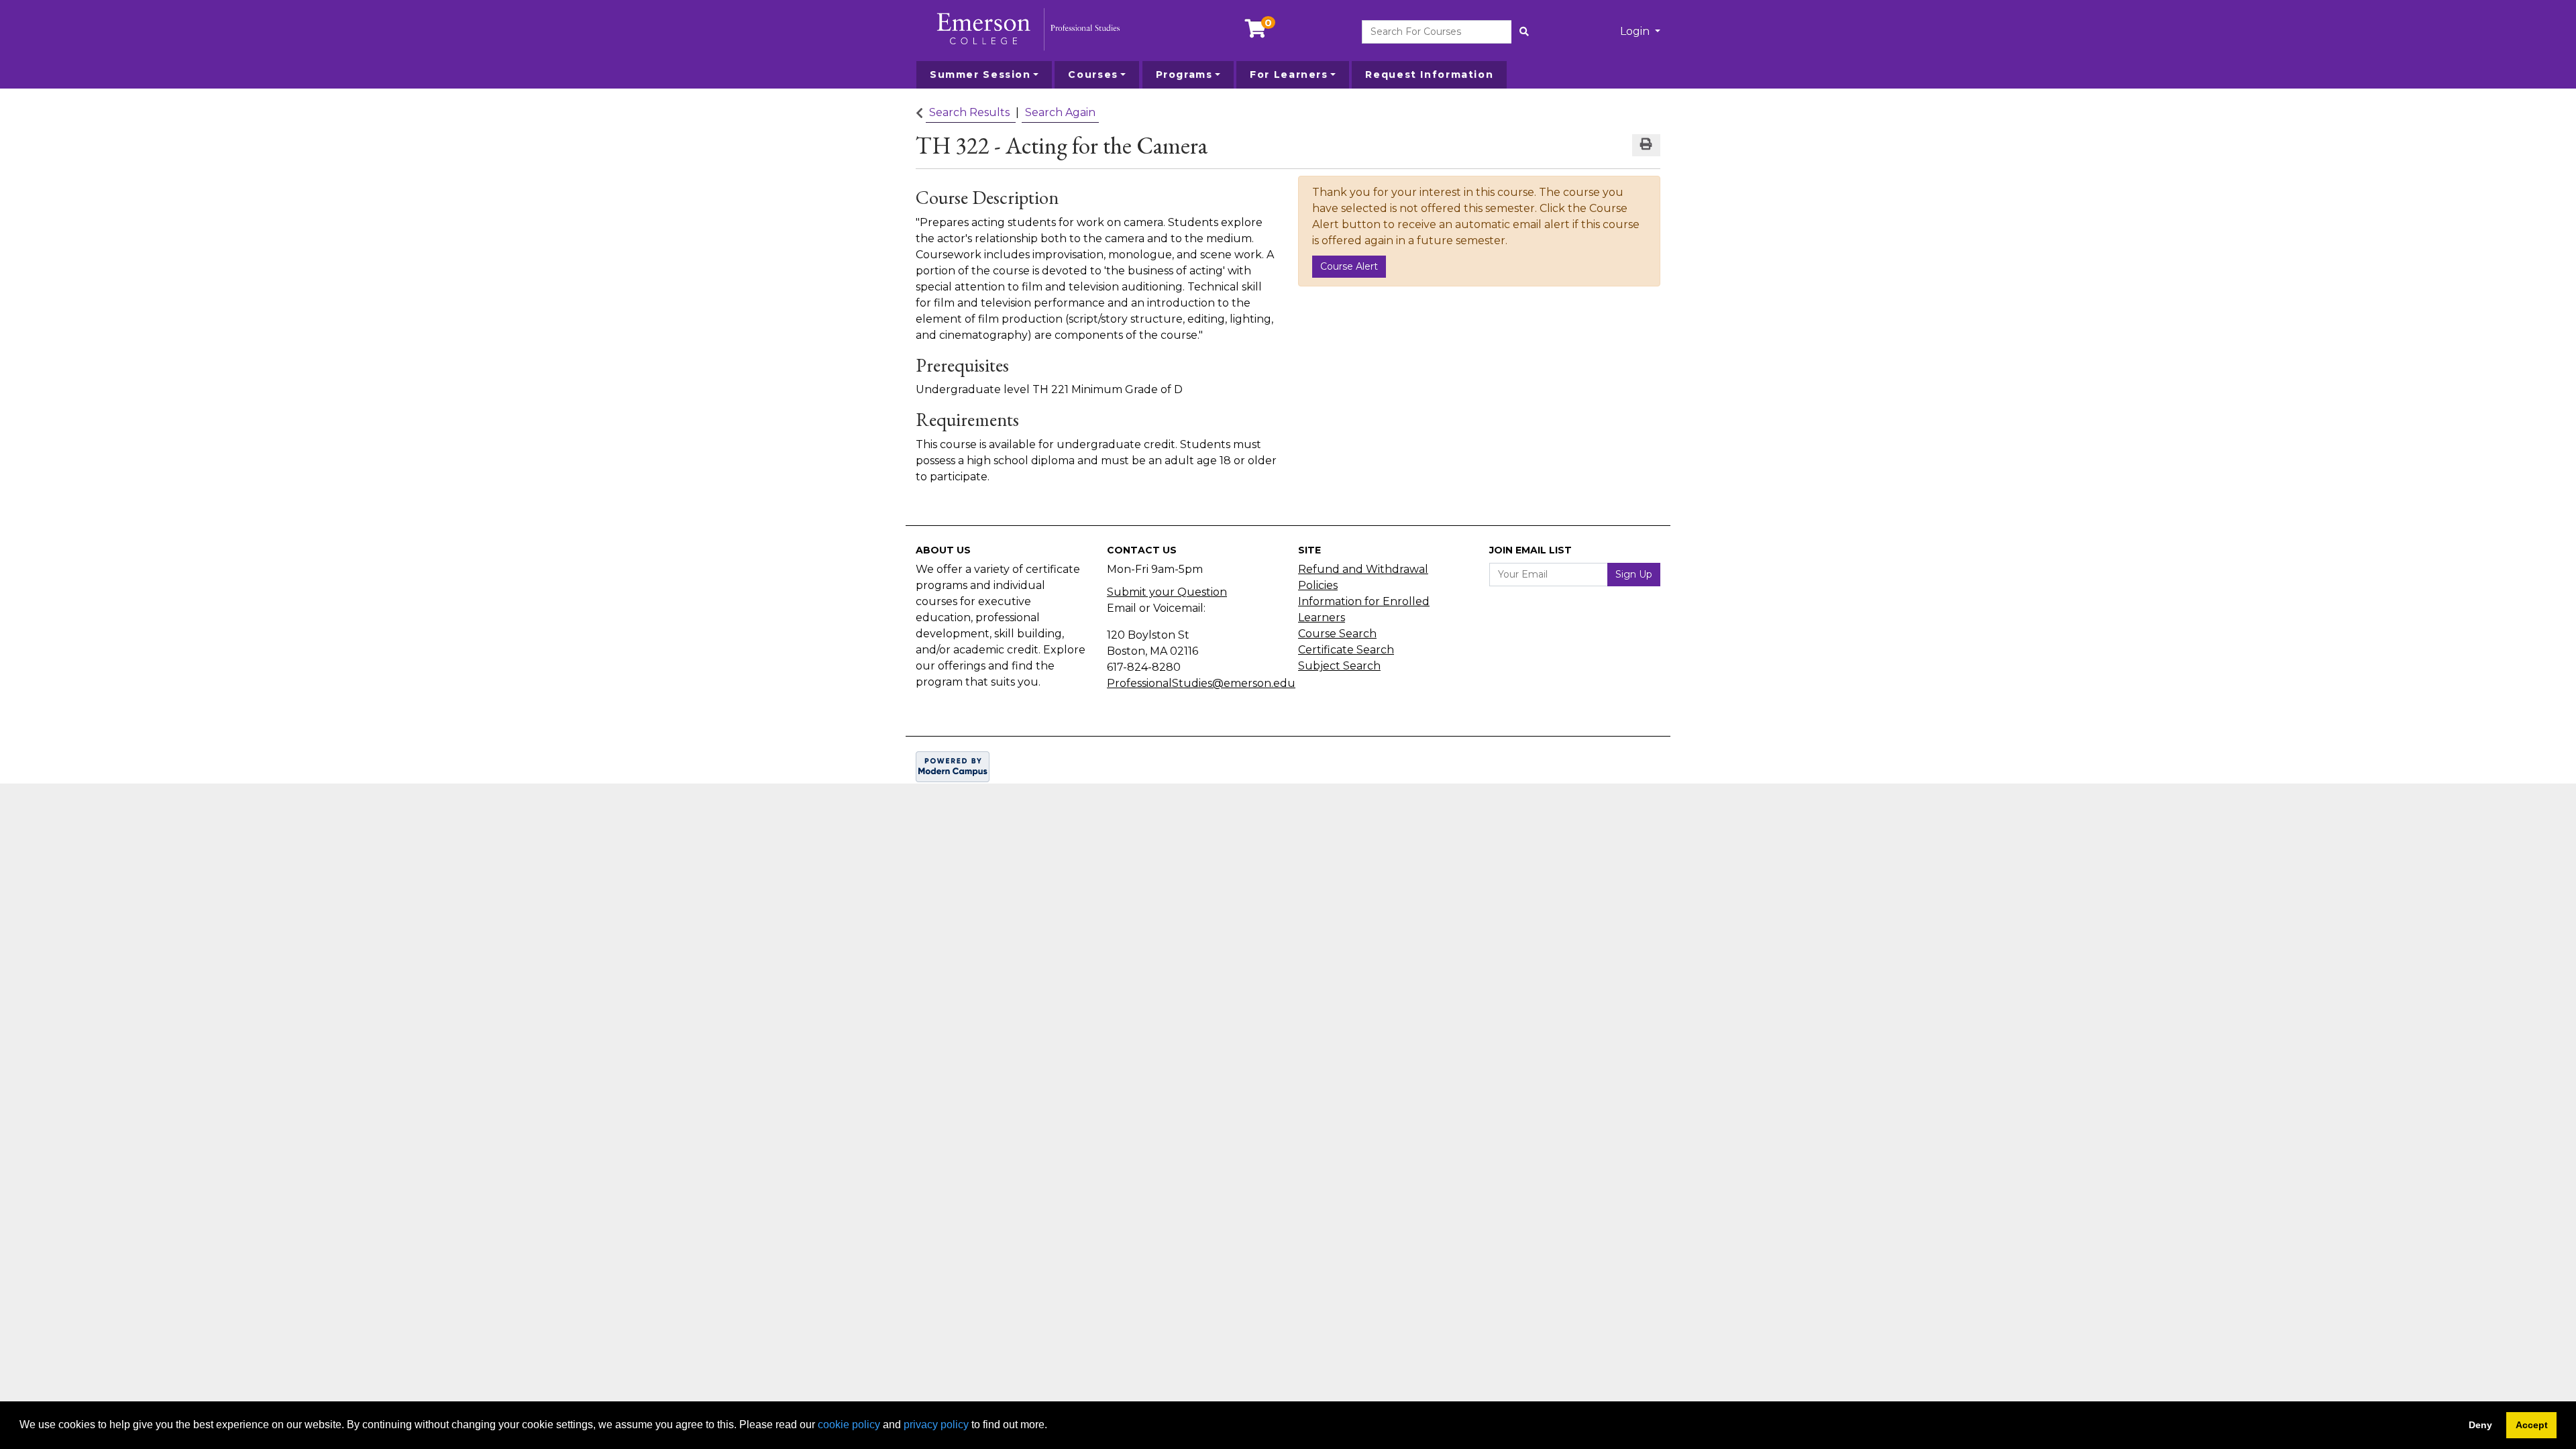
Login (1636, 31)
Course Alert (1349, 266)
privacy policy (936, 1425)
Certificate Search (1346, 650)
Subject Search (1339, 666)
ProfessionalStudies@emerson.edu (1201, 683)
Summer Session (980, 74)
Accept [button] (2532, 1425)
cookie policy (849, 1425)
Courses (1093, 74)
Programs (1184, 74)
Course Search (1337, 634)
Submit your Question (1167, 592)
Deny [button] (2480, 1425)
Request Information (1429, 74)
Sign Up (1634, 574)
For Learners (1289, 74)
